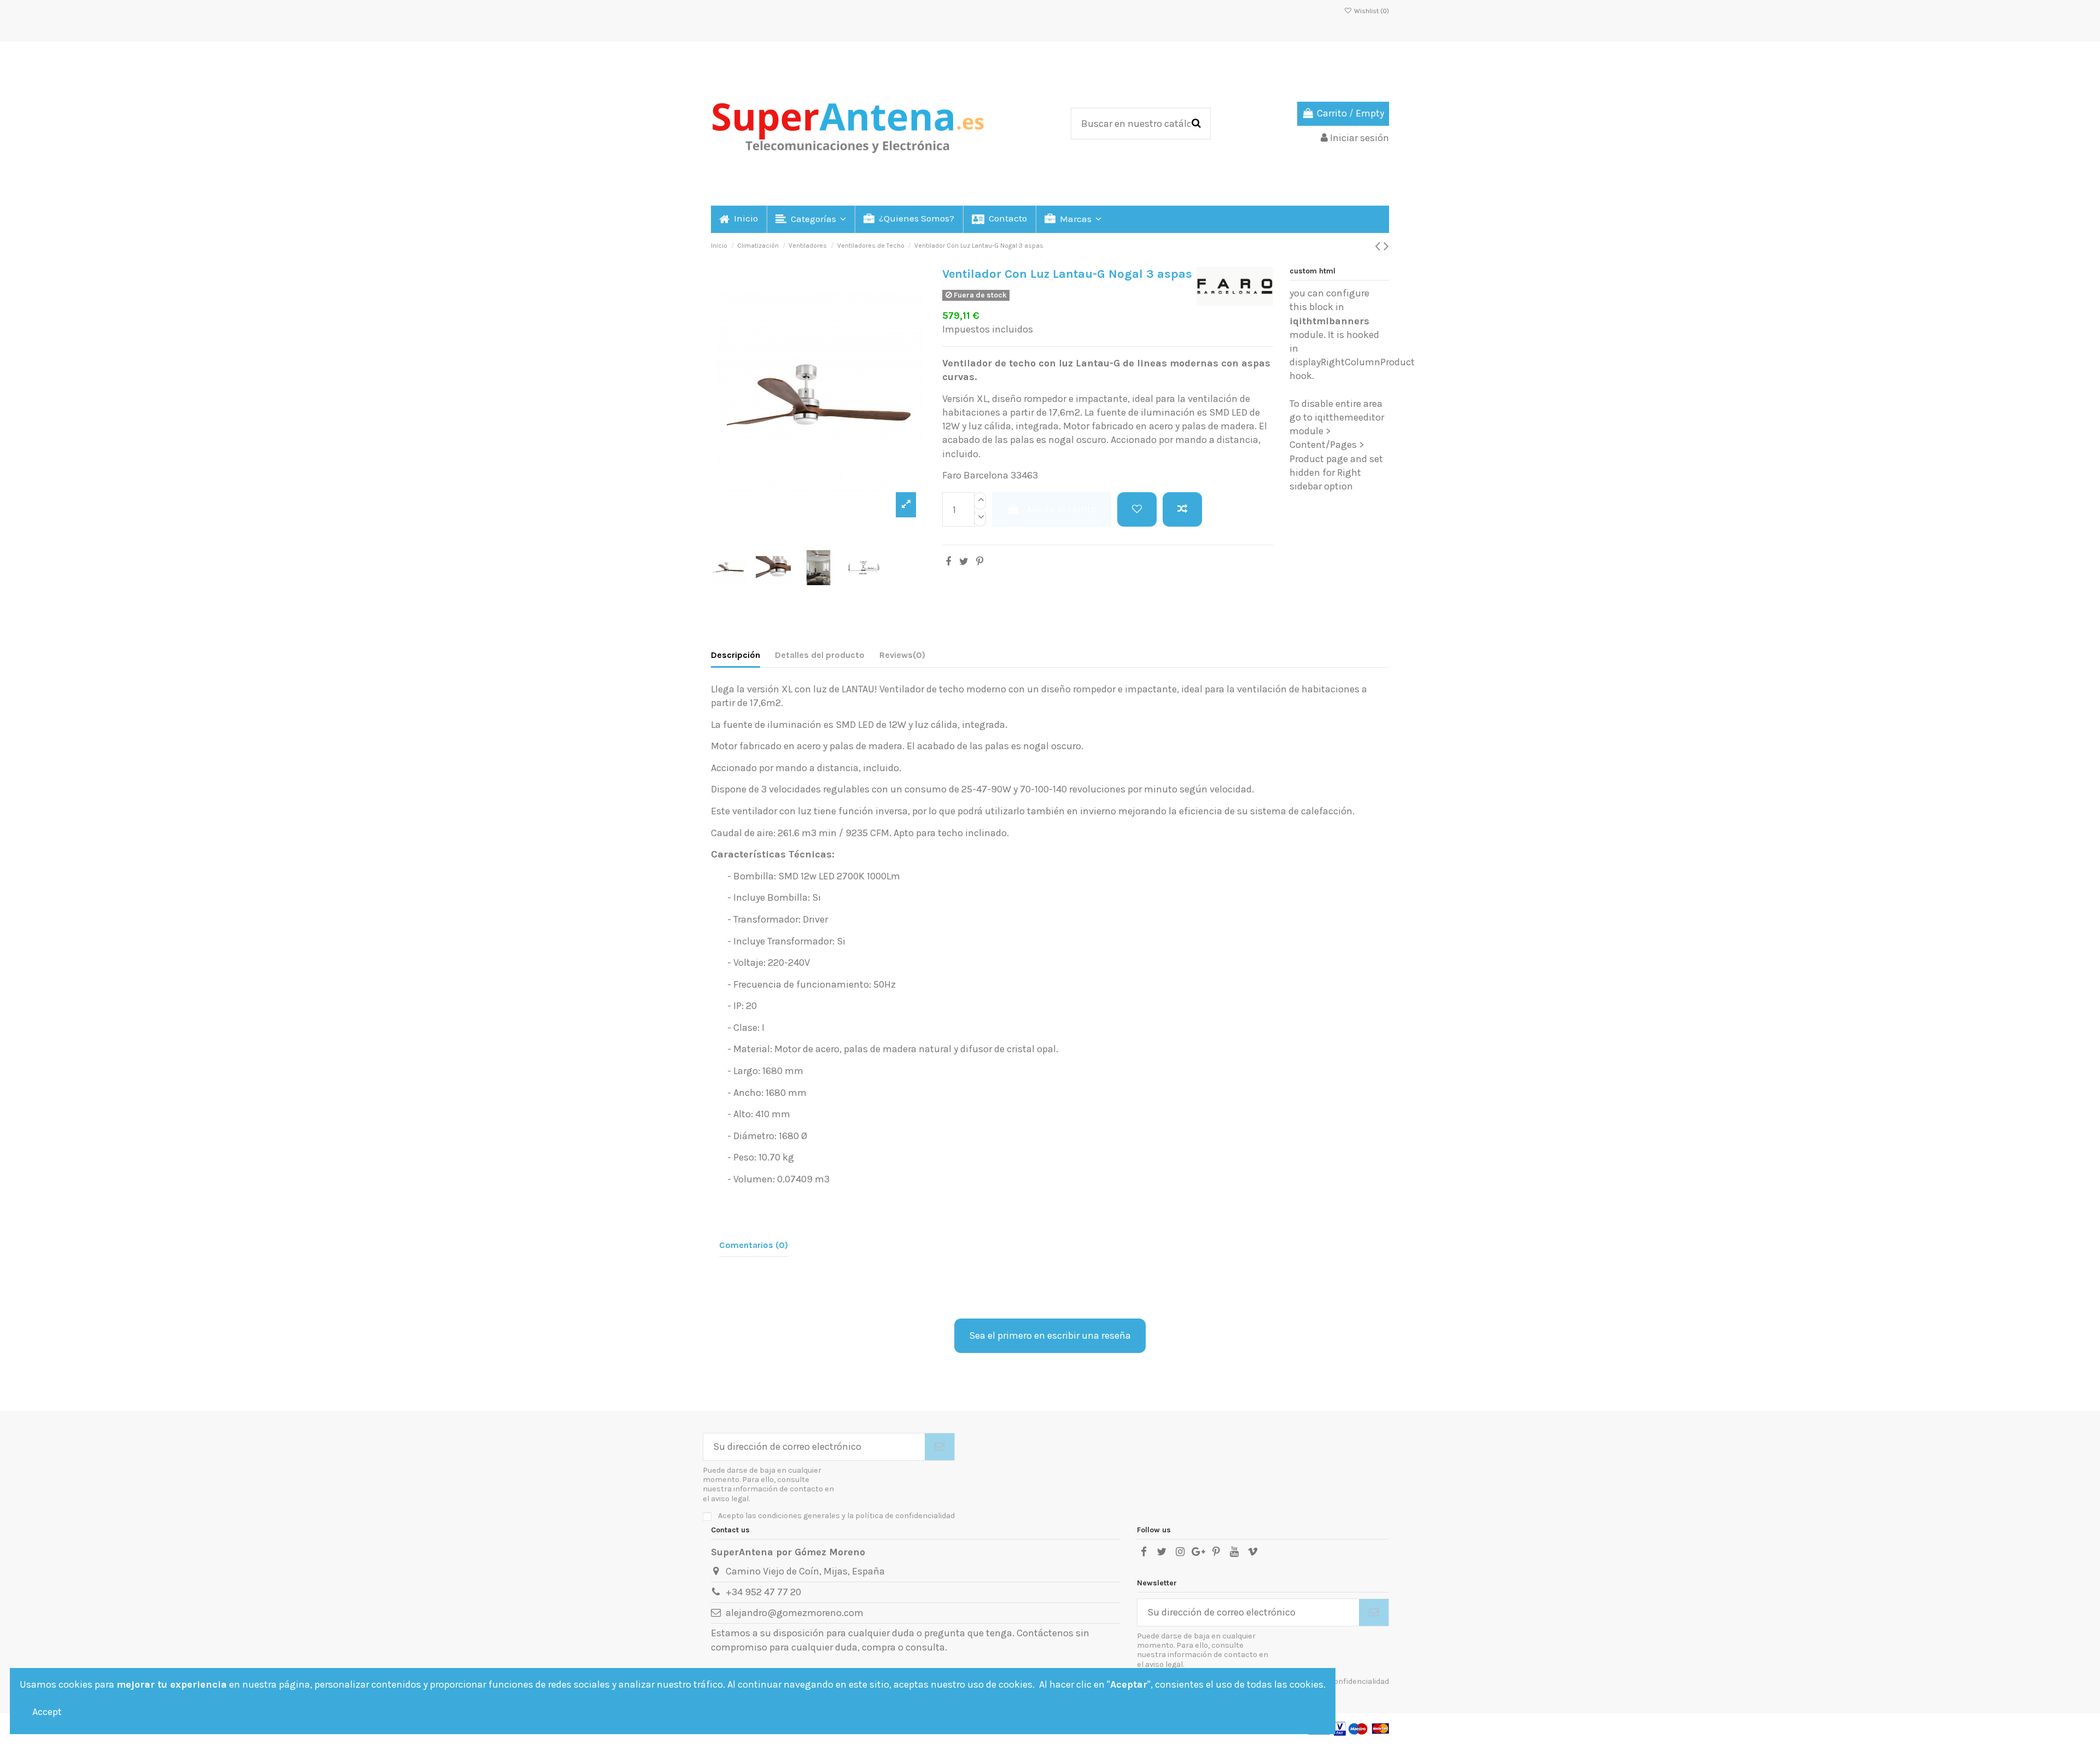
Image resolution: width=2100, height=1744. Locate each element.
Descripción (736, 655)
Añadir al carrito (1061, 509)
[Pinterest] (980, 562)
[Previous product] (1379, 246)
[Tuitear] (964, 562)
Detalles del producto (820, 655)
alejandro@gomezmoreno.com (795, 1613)
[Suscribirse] (940, 1447)
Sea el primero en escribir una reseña (1050, 1335)
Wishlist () (1371, 11)
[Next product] (1386, 246)
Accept (47, 1712)
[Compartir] (948, 562)
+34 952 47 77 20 (763, 1592)
